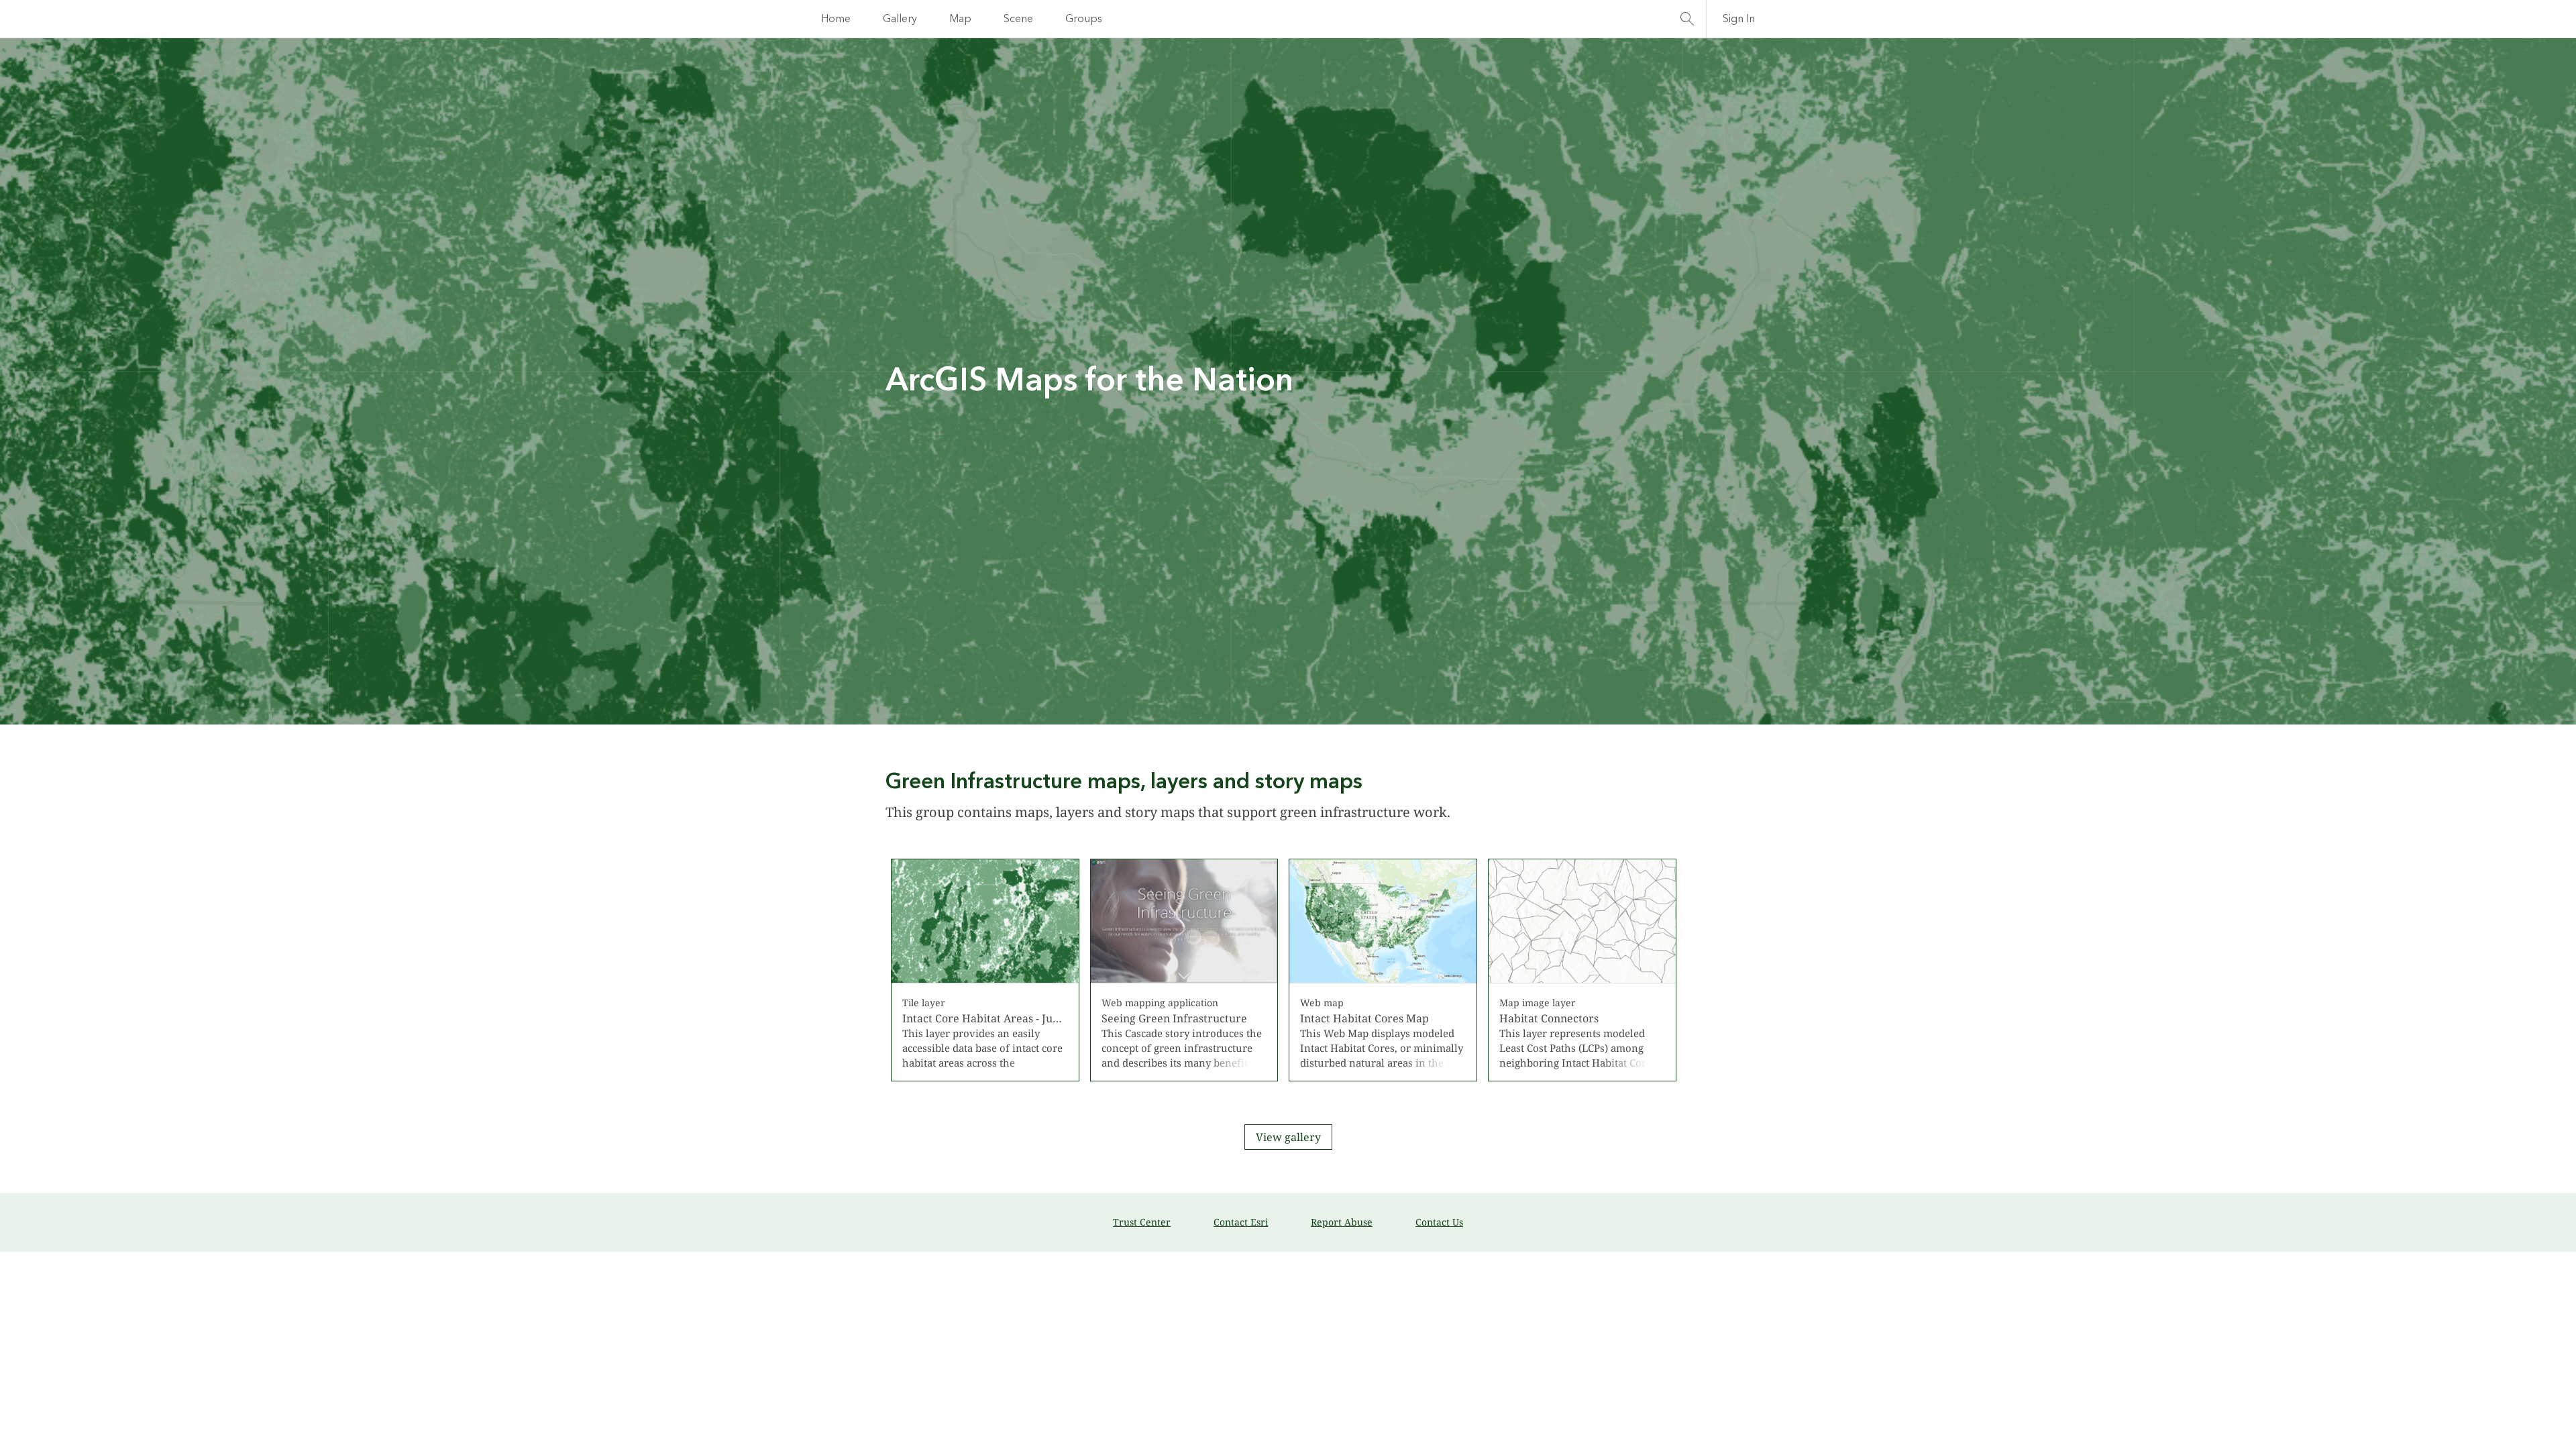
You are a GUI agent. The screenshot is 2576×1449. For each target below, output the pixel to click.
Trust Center (1142, 1222)
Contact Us (1439, 1222)
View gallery (1288, 1137)
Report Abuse (1342, 1222)
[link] (985, 970)
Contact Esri (1241, 1222)
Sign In (1739, 19)
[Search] (1687, 19)
